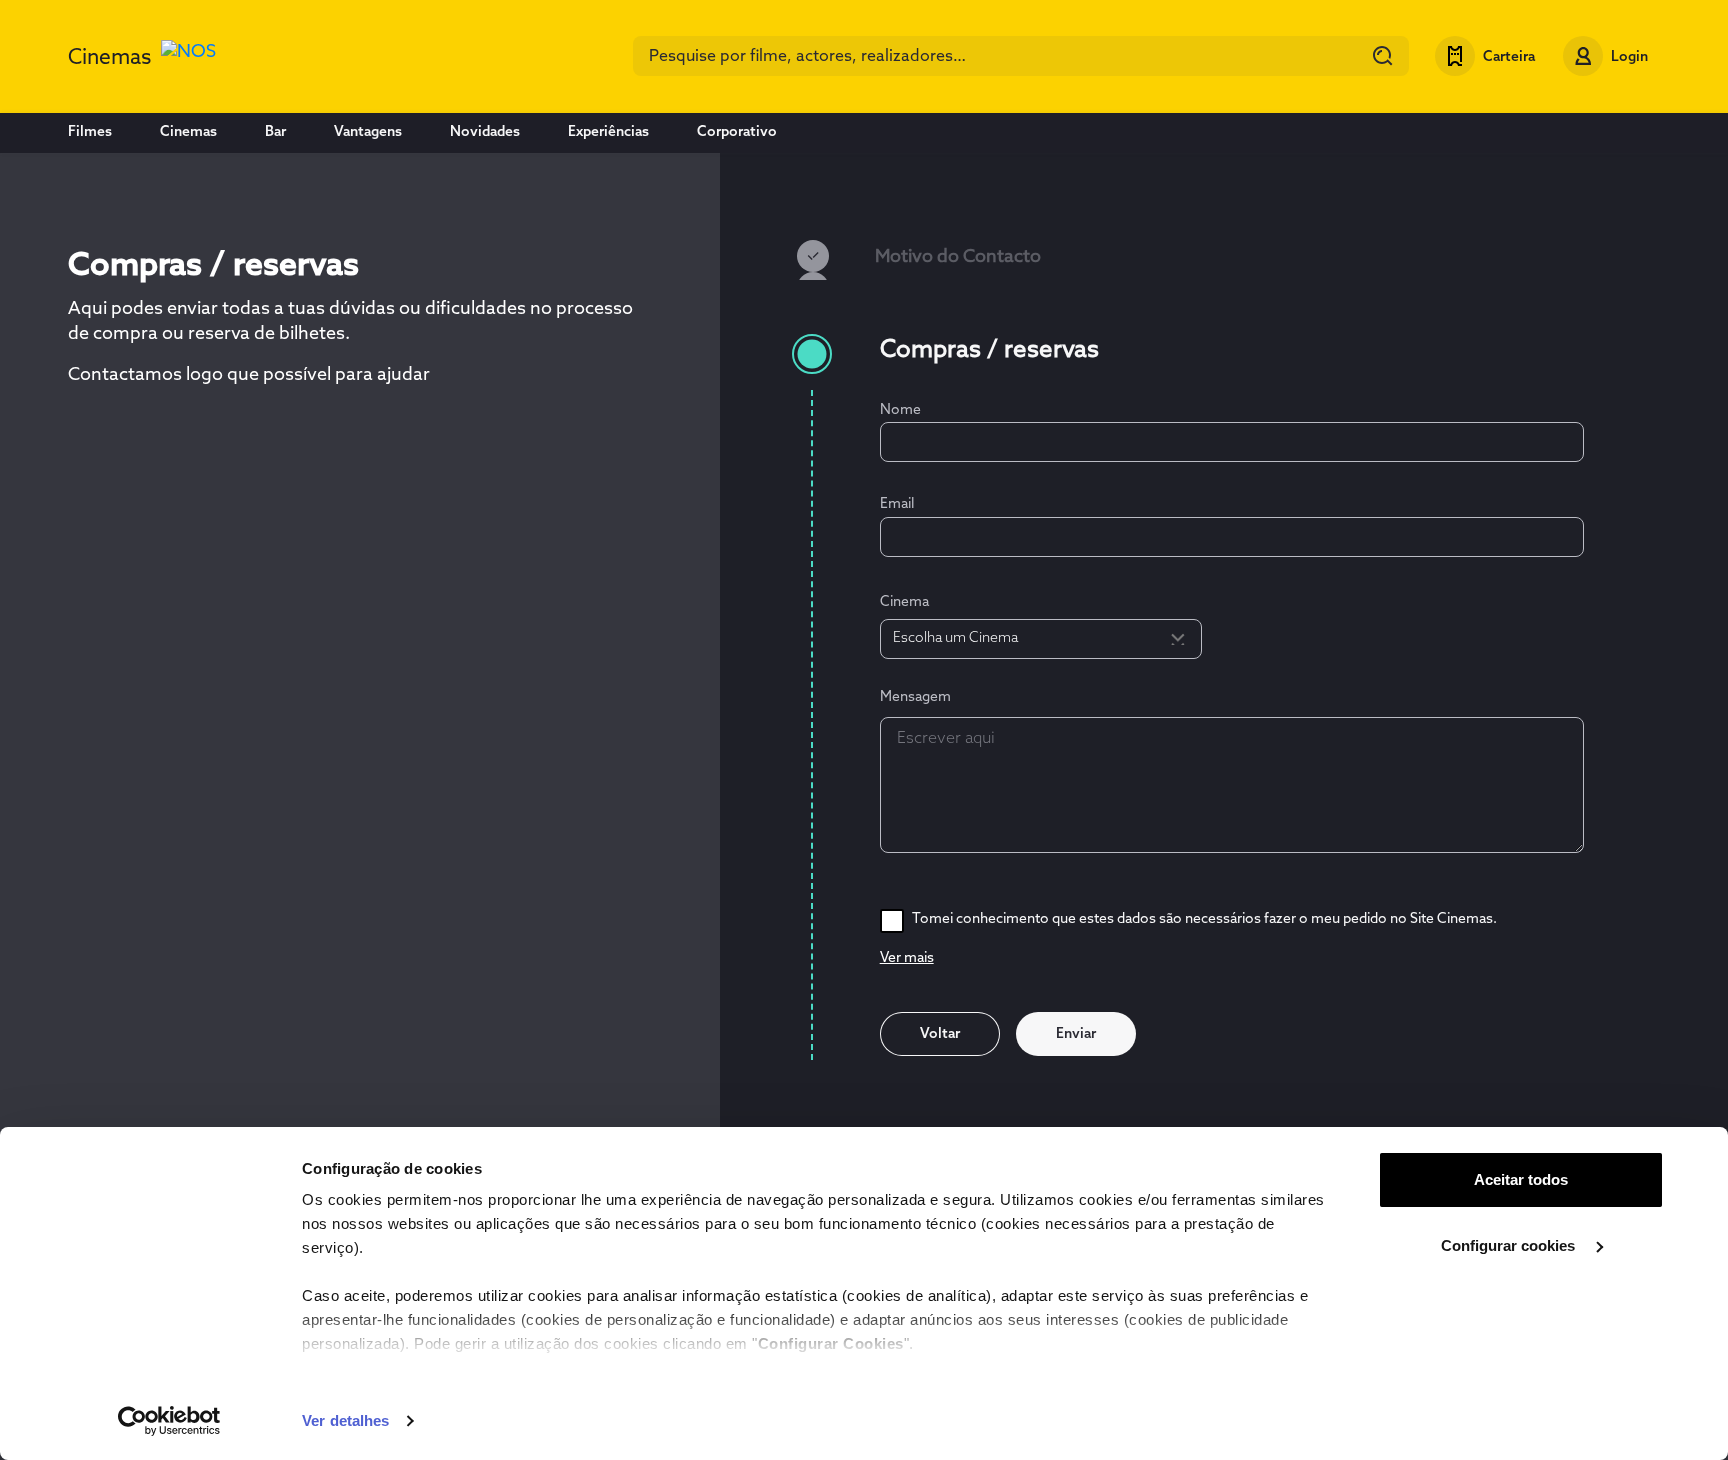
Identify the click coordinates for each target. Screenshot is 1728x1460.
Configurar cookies (1510, 1245)
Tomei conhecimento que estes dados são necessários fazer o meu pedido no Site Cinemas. (1204, 919)
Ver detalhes (345, 1420)
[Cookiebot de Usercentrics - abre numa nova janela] (169, 1421)
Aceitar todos (1521, 1179)
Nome (900, 410)
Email (897, 504)
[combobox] (1021, 56)
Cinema (904, 602)
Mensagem (915, 697)
